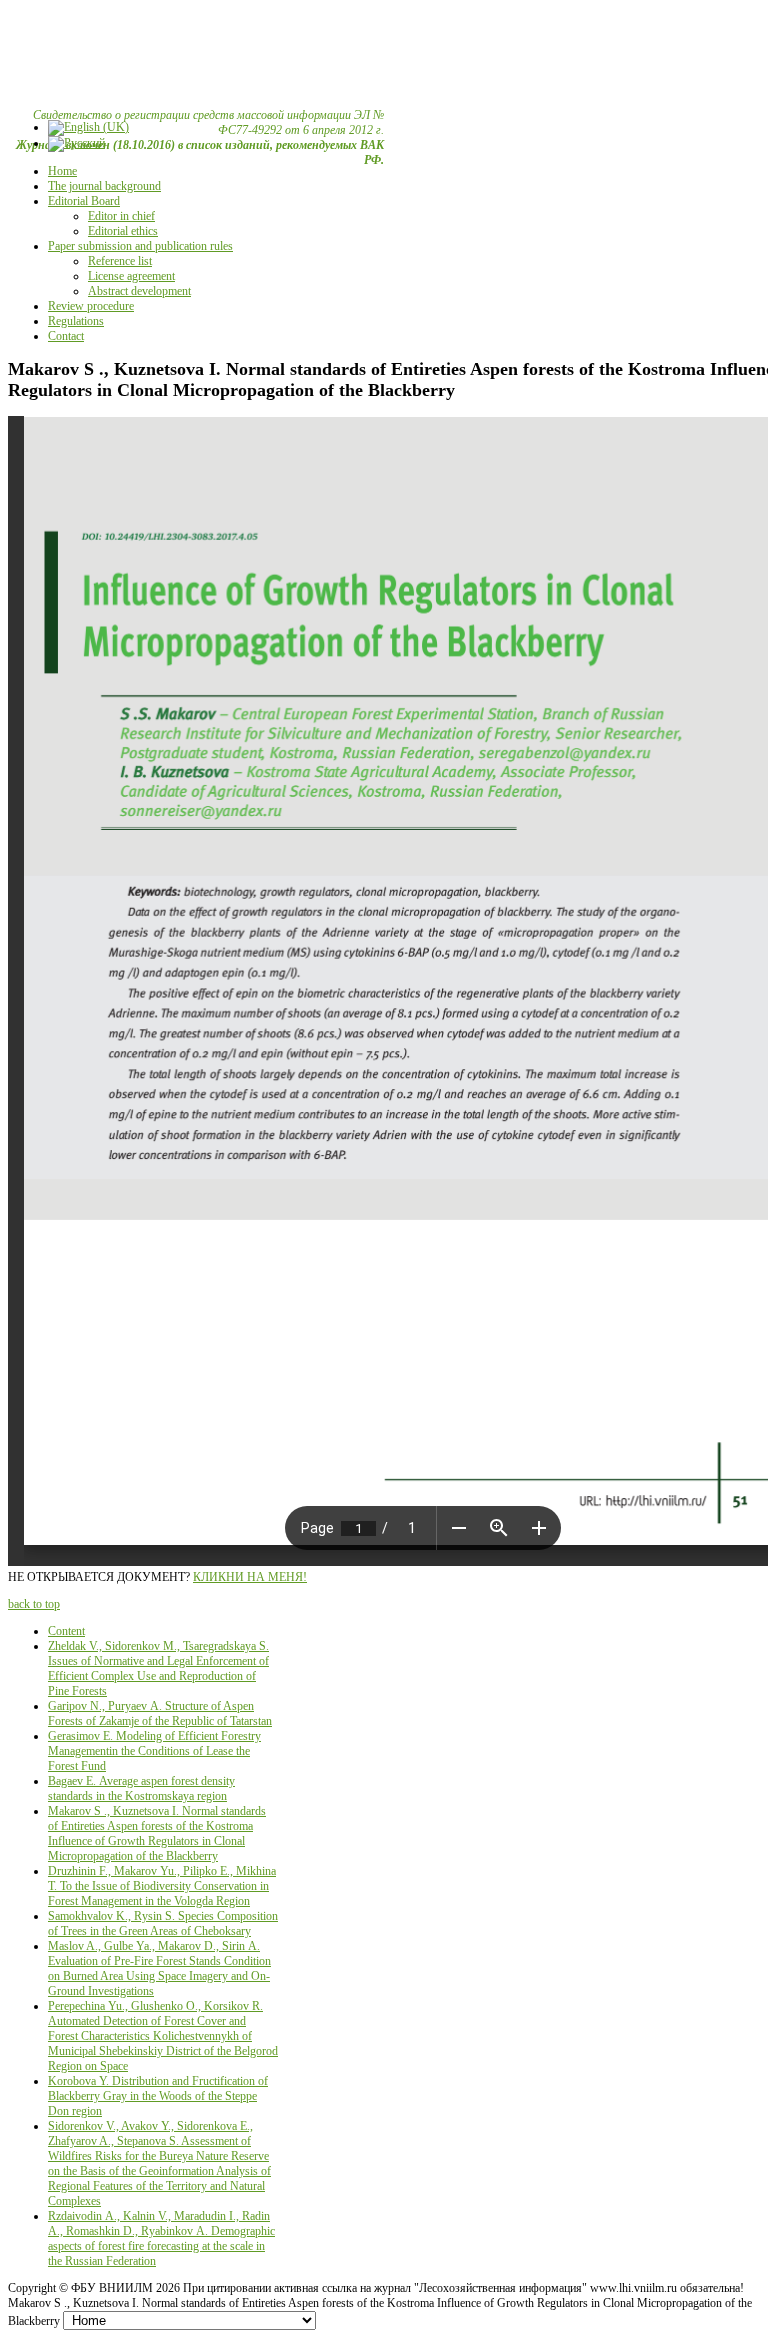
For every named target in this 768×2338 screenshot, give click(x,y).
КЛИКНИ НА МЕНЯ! (250, 1577)
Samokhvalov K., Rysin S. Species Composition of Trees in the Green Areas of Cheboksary (163, 1923)
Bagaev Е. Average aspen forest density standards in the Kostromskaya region (141, 1788)
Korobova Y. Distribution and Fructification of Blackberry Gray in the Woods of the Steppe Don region (158, 2096)
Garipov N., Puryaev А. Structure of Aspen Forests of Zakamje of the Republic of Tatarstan (160, 1713)
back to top (34, 1604)
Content (66, 1631)
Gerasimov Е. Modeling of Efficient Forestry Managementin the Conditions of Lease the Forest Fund (154, 1751)
